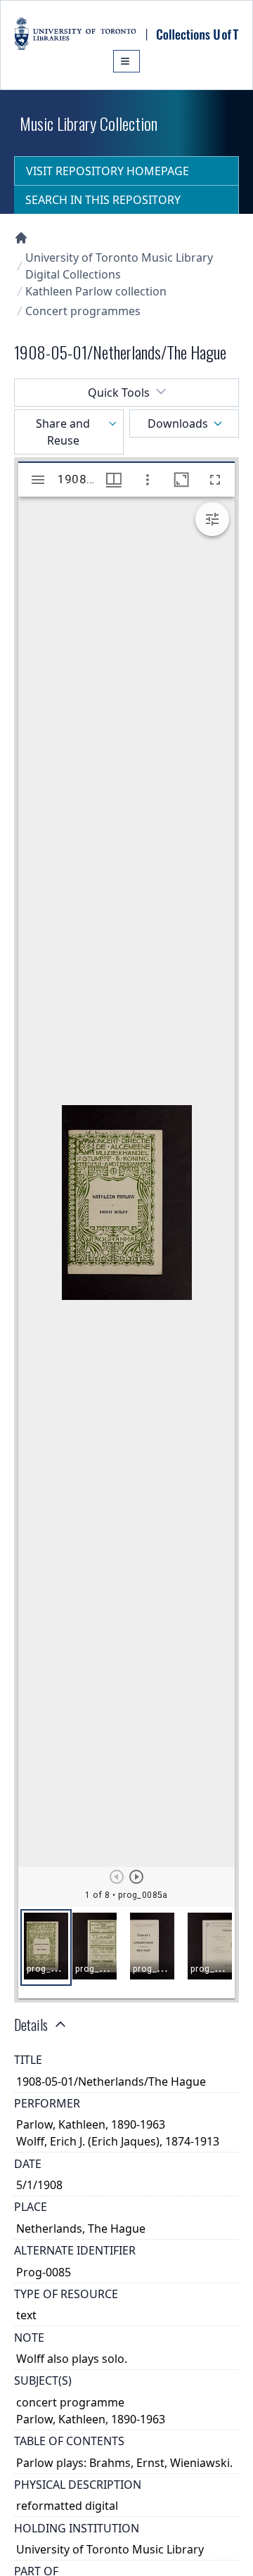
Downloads (178, 423)
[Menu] (126, 61)
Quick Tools (119, 393)
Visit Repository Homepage (108, 171)
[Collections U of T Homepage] (21, 238)
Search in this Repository (103, 200)
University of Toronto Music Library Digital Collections (119, 266)
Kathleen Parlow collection (96, 291)
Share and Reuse (63, 432)
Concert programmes (83, 311)
